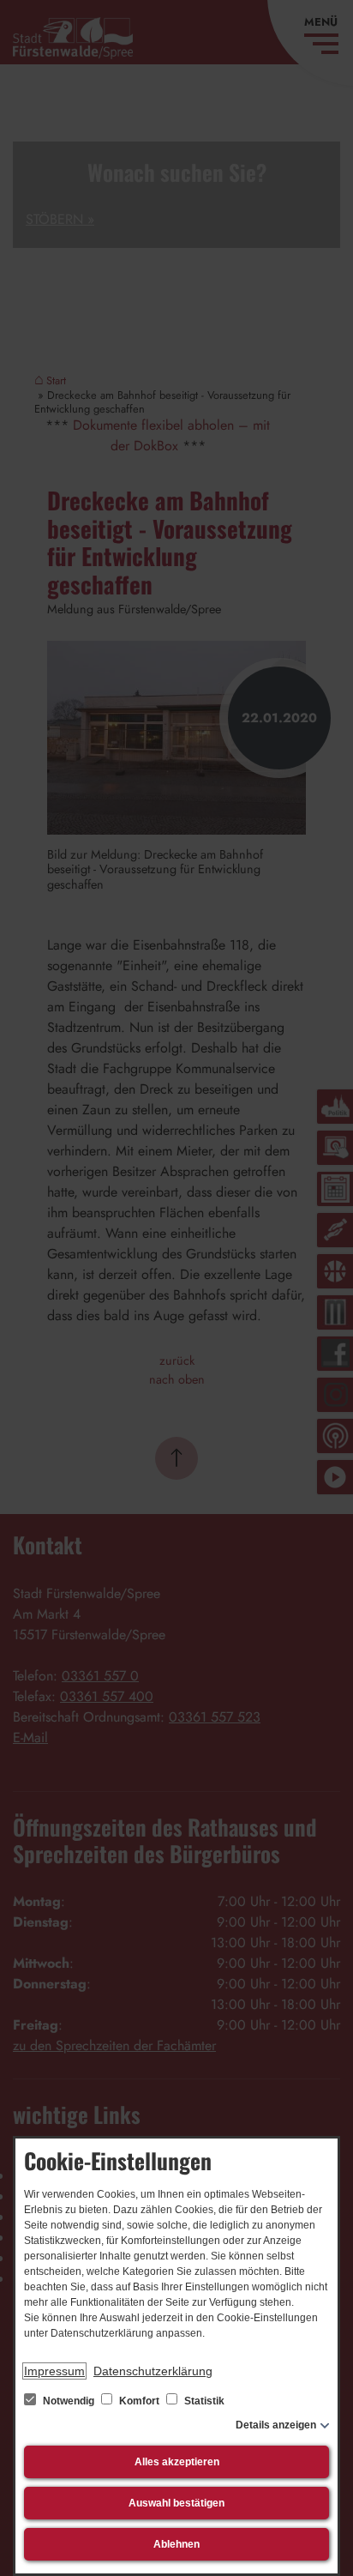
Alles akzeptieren (177, 2462)
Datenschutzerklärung (153, 2371)
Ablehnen (176, 2544)
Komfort (139, 2401)
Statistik (203, 2401)
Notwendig (69, 2401)
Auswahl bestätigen (176, 2503)
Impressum (54, 2371)
